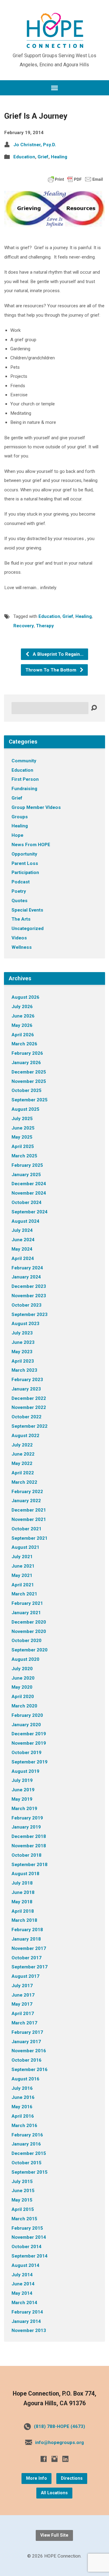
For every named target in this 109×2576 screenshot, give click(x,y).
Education (24, 157)
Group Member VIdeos (36, 807)
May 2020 (22, 1687)
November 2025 (29, 1081)
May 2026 (22, 1025)
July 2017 (22, 1986)
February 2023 (27, 1380)
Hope (17, 835)
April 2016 (23, 2116)
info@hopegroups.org (59, 2442)
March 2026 (24, 1044)
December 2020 (29, 1622)
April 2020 (23, 1697)
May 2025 (22, 1137)
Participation (25, 872)
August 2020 (25, 1659)
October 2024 (26, 1202)
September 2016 (30, 2070)
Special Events (27, 910)
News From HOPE (31, 845)
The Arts (21, 919)
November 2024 (29, 1193)
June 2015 (23, 2191)
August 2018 (25, 1874)
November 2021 (29, 1519)
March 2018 (24, 1920)
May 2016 (22, 2107)
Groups (20, 817)
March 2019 (24, 1809)
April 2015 (23, 2209)
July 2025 (22, 1119)
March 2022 (24, 1482)
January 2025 (26, 1175)
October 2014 (26, 2247)
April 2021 (23, 1585)
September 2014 (30, 2256)
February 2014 (27, 2312)
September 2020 (30, 1650)
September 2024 (30, 1212)
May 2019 (22, 1799)
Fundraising (24, 789)
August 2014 (25, 2265)
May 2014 (22, 2293)
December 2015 (29, 2153)
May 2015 (22, 2200)
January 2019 (26, 1827)
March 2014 (24, 2303)
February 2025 (27, 1165)
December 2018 (29, 1836)
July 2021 (22, 1557)
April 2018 (23, 1911)
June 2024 (23, 1240)
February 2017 (27, 2032)
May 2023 (22, 1352)
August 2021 (25, 1547)
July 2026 (22, 1007)
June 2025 (23, 1128)
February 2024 (27, 1268)
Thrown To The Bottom (51, 670)
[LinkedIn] (65, 2459)
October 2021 (26, 1529)
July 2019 (22, 1780)
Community (24, 761)
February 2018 (27, 1930)
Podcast (21, 882)
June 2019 (23, 1790)
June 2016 (23, 2097)
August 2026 (25, 997)
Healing (59, 157)
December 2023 (29, 1286)
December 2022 (29, 1398)
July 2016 (22, 2088)
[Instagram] (54, 2459)
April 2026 (23, 1035)
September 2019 (30, 1762)
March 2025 (24, 1156)
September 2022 (30, 1426)
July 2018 (22, 1883)
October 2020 (26, 1641)
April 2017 (23, 2014)
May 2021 (22, 1575)
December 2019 (29, 1734)
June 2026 (23, 1016)
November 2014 (29, 2237)
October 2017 (26, 1958)
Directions (72, 2478)
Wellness (22, 947)
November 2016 (29, 2051)
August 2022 (25, 1436)
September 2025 (30, 1100)
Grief (43, 157)
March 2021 (24, 1594)
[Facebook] (44, 2459)
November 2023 (29, 1296)
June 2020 (23, 1678)
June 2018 (23, 1892)
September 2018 (30, 1865)
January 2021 (26, 1613)
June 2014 (23, 2284)
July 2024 (22, 1230)
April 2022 (23, 1473)
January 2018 (26, 1939)
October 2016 (26, 2060)
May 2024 (22, 1249)
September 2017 (30, 1967)
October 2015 (26, 2163)
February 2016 (27, 2135)
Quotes (20, 901)
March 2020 (24, 1706)
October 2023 (26, 1305)
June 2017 (23, 1995)
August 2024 (25, 1221)
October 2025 (26, 1090)
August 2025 (25, 1109)
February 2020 (27, 1715)
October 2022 (26, 1417)
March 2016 (24, 2126)
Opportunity (24, 854)
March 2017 (24, 2023)
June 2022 (23, 1454)
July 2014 (22, 2275)
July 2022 (22, 1445)
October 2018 (26, 1855)
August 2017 (25, 1976)
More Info (36, 2478)
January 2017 (26, 2042)
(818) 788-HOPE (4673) (59, 2426)
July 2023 (22, 1333)
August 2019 (25, 1771)
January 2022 (26, 1501)
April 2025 (23, 1146)
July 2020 (22, 1669)
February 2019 (27, 1818)
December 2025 (29, 1072)
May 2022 (22, 1463)
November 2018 (29, 1846)
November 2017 (29, 1948)
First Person (25, 779)
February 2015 (27, 2228)
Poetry (19, 891)
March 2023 (24, 1370)
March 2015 (24, 2219)
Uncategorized (28, 928)
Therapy (45, 626)
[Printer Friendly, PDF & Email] (75, 179)
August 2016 (25, 2079)
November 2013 (29, 2330)
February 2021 (27, 1603)
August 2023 (25, 1324)
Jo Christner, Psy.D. (35, 145)
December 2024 (29, 1184)
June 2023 (23, 1342)
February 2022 (27, 1492)
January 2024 (26, 1277)
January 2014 (26, 2321)
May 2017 (22, 2004)
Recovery (24, 626)
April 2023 (23, 1361)
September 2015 (30, 2172)
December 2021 (29, 1510)
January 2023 (26, 1389)
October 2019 (26, 1753)
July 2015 (22, 2182)
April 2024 (23, 1258)
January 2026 (26, 1063)
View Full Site (54, 2535)
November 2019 (29, 1743)
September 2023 (30, 1314)
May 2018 (22, 1902)
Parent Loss (25, 863)
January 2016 (26, 2144)
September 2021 (30, 1538)
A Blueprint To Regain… (58, 654)
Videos (19, 938)
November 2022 (29, 1407)
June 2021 (23, 1566)
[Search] (94, 708)
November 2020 (29, 1631)
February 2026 (27, 1053)
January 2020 (26, 1725)
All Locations (54, 2493)
